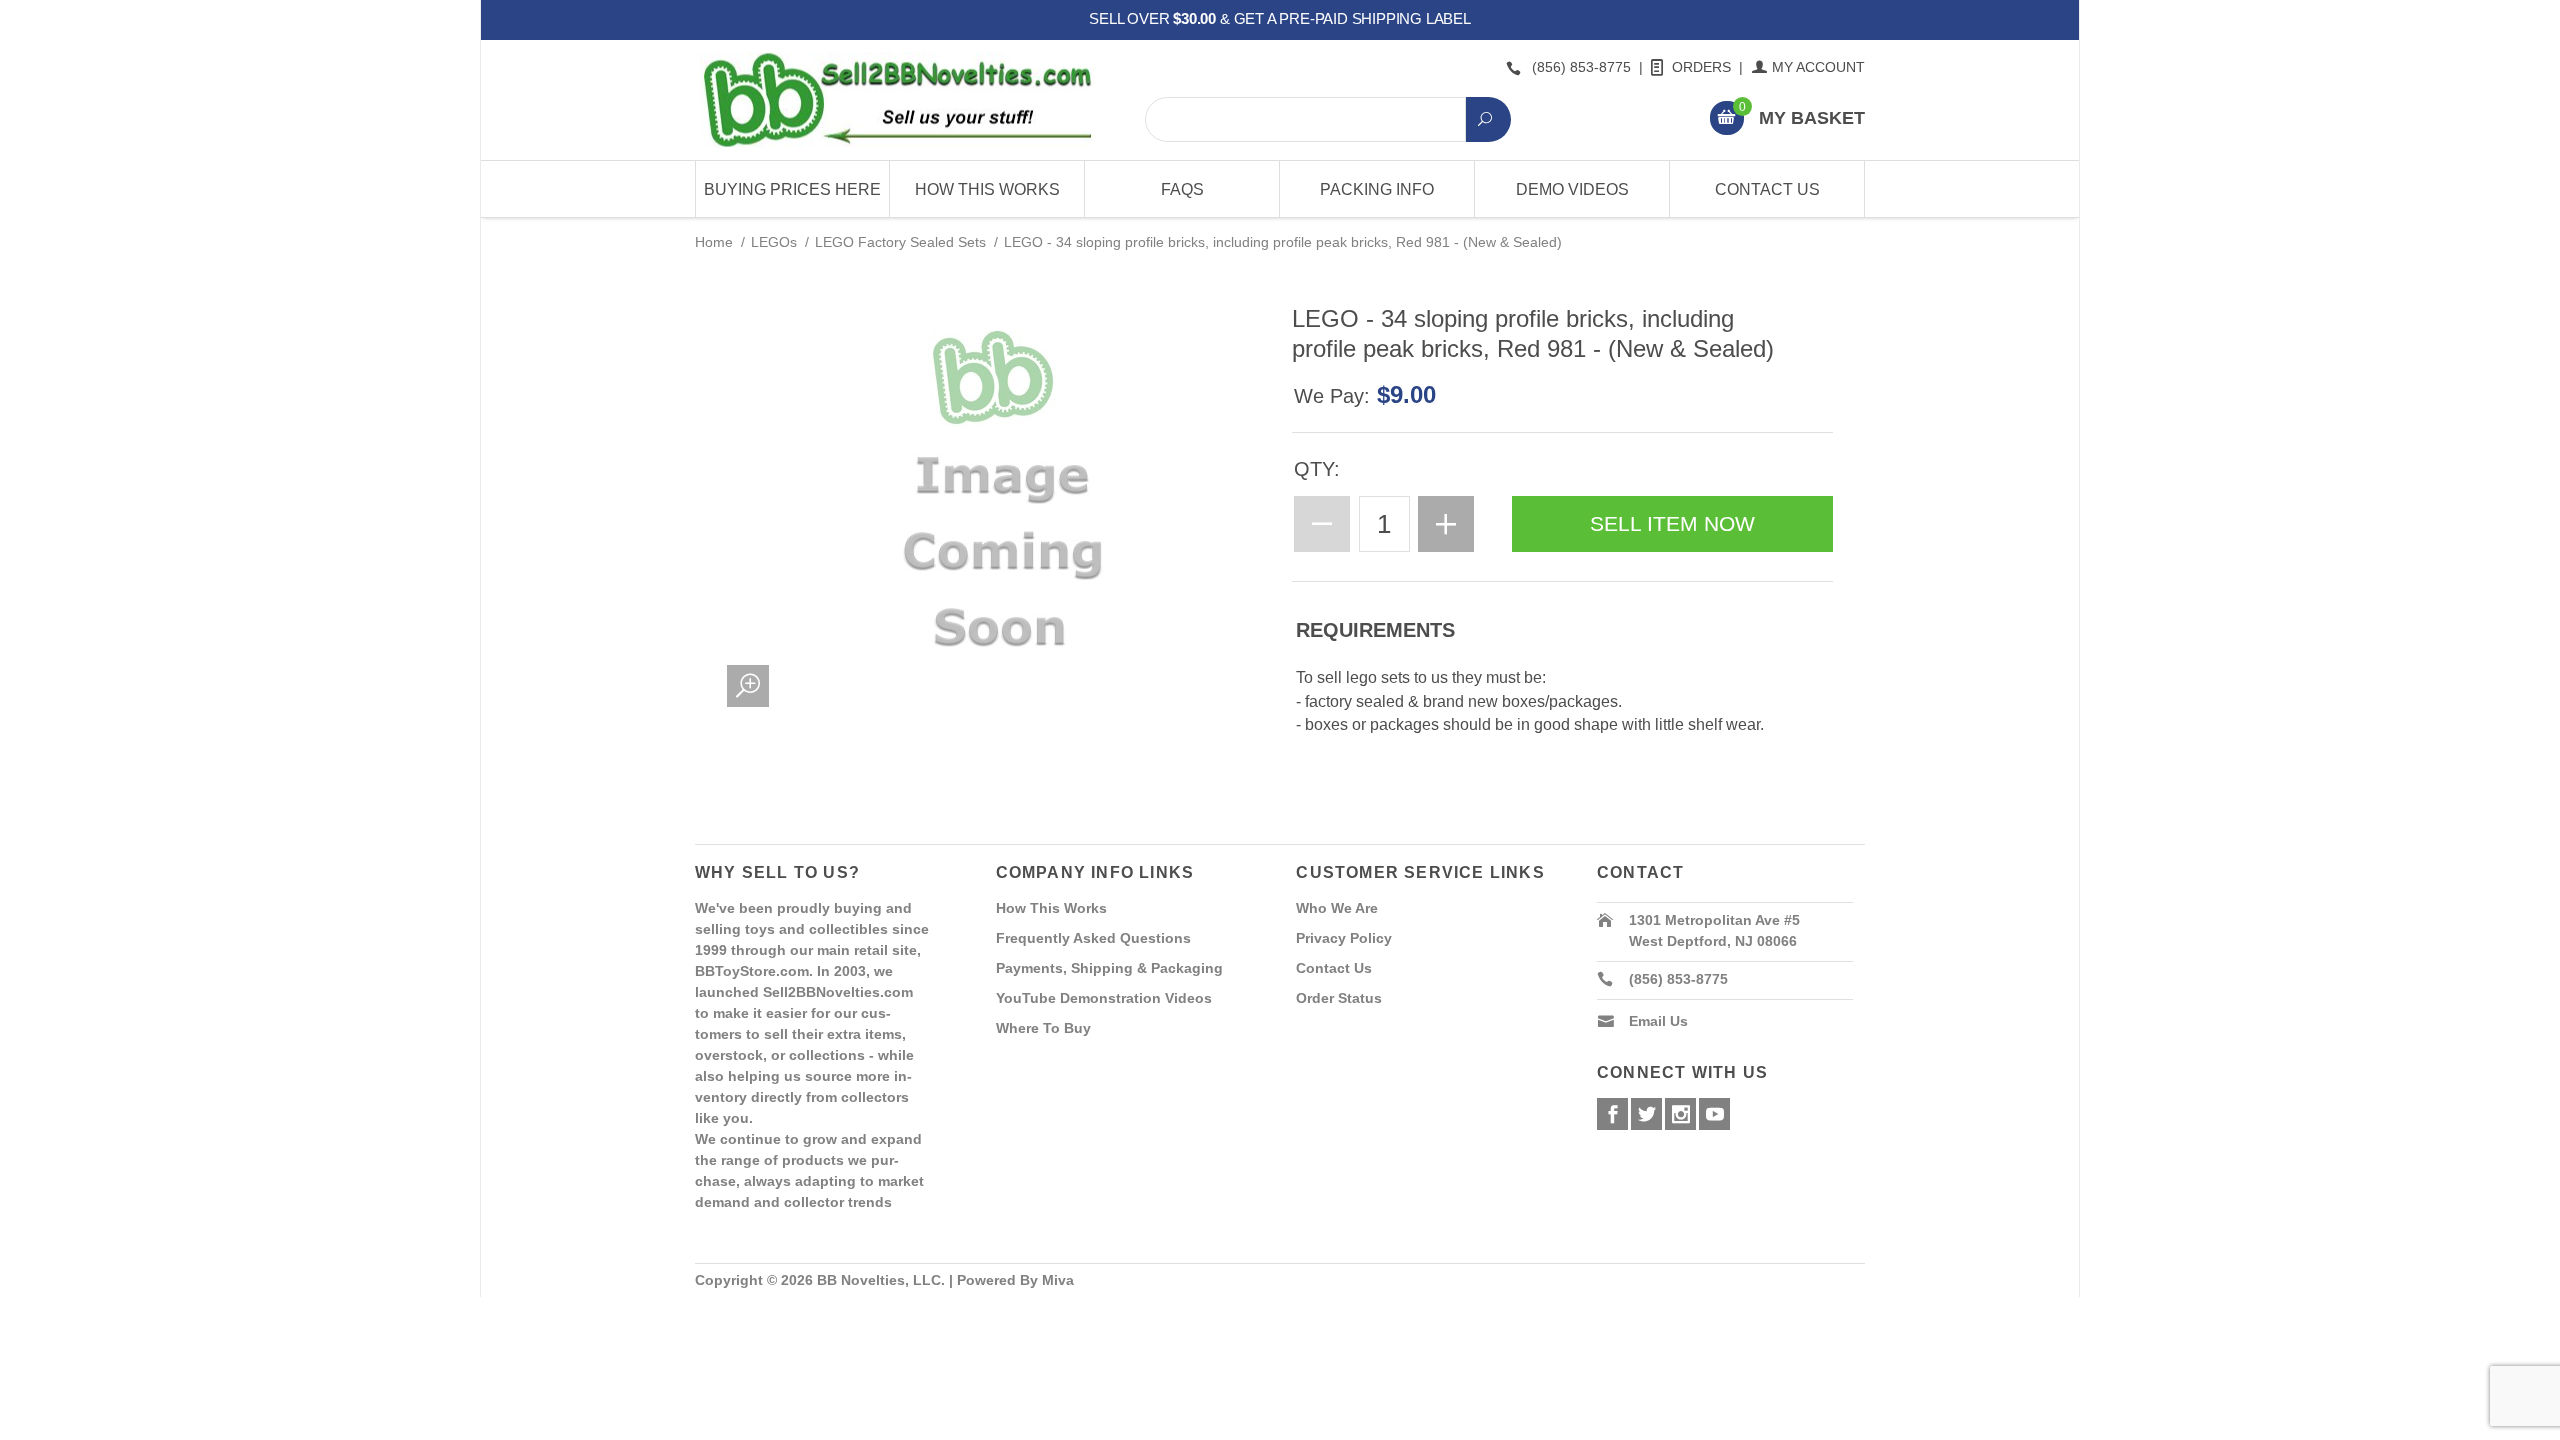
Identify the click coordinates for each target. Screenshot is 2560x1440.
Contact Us (1767, 189)
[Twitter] (1646, 1114)
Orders (1701, 67)
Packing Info (1377, 189)
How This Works (987, 189)
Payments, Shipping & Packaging (1109, 968)
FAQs (1182, 189)
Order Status (1339, 998)
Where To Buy (1043, 1028)
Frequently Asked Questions (1093, 938)
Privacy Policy (1344, 938)
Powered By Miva (1015, 1280)
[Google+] (1680, 1114)
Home (714, 242)
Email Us (1658, 1021)
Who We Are (1337, 908)
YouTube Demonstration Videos (1104, 998)
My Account (1818, 67)
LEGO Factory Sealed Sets (900, 242)
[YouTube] (1714, 1114)
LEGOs (774, 242)
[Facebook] (1612, 1114)
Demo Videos (1572, 189)
